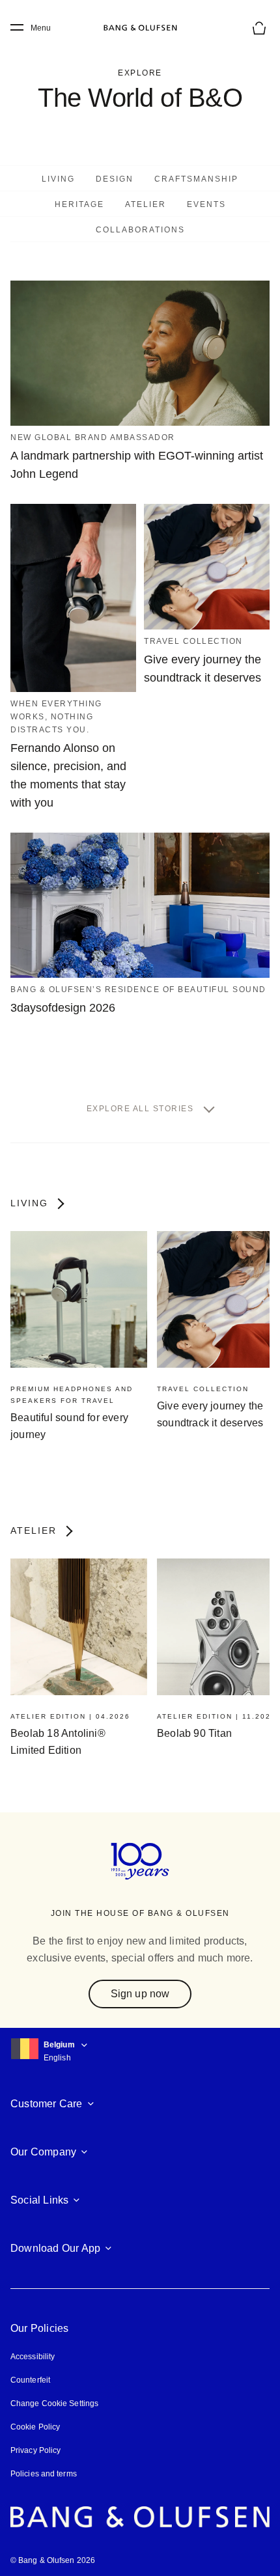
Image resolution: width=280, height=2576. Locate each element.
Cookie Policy (35, 2427)
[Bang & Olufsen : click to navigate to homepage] (140, 28)
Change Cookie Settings (54, 2403)
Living (58, 179)
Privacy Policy (35, 2450)
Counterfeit (30, 2380)
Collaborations (140, 230)
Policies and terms (44, 2474)
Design (115, 179)
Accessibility (33, 2357)
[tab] (58, 178)
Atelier (146, 204)
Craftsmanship (196, 179)
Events (206, 204)
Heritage (79, 204)
